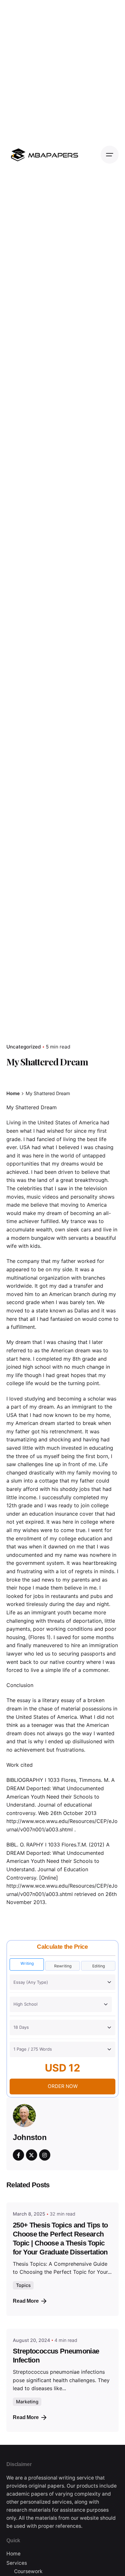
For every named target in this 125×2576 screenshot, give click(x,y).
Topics (23, 2285)
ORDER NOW (63, 2086)
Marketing (27, 2402)
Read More (26, 2301)
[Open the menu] (110, 155)
